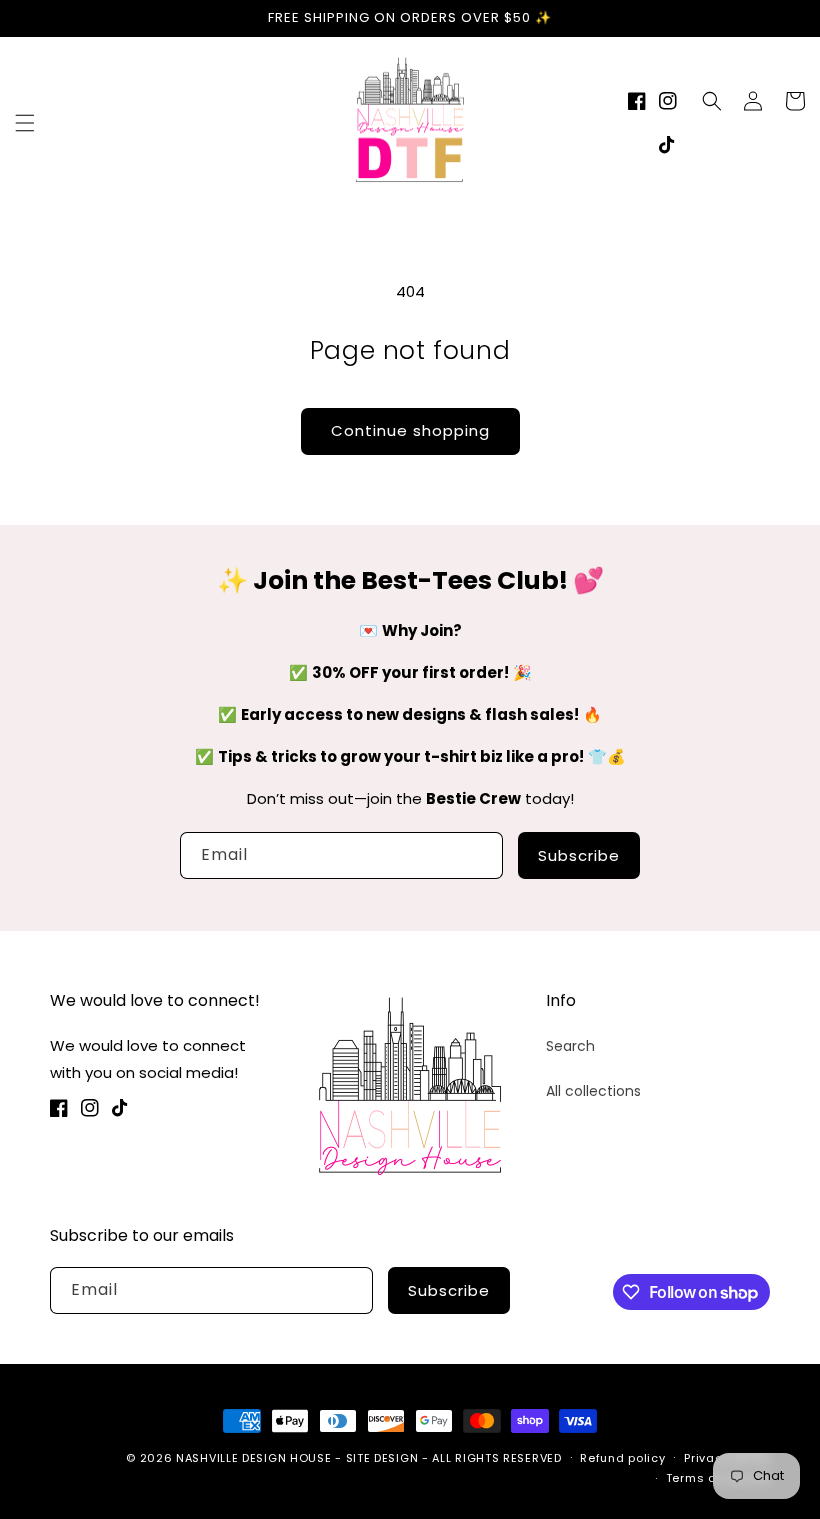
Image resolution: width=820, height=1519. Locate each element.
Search (570, 1046)
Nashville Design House (253, 1458)
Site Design (382, 1458)
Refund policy (622, 1458)
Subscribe (579, 855)
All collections (593, 1091)
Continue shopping (410, 430)
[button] (25, 123)
